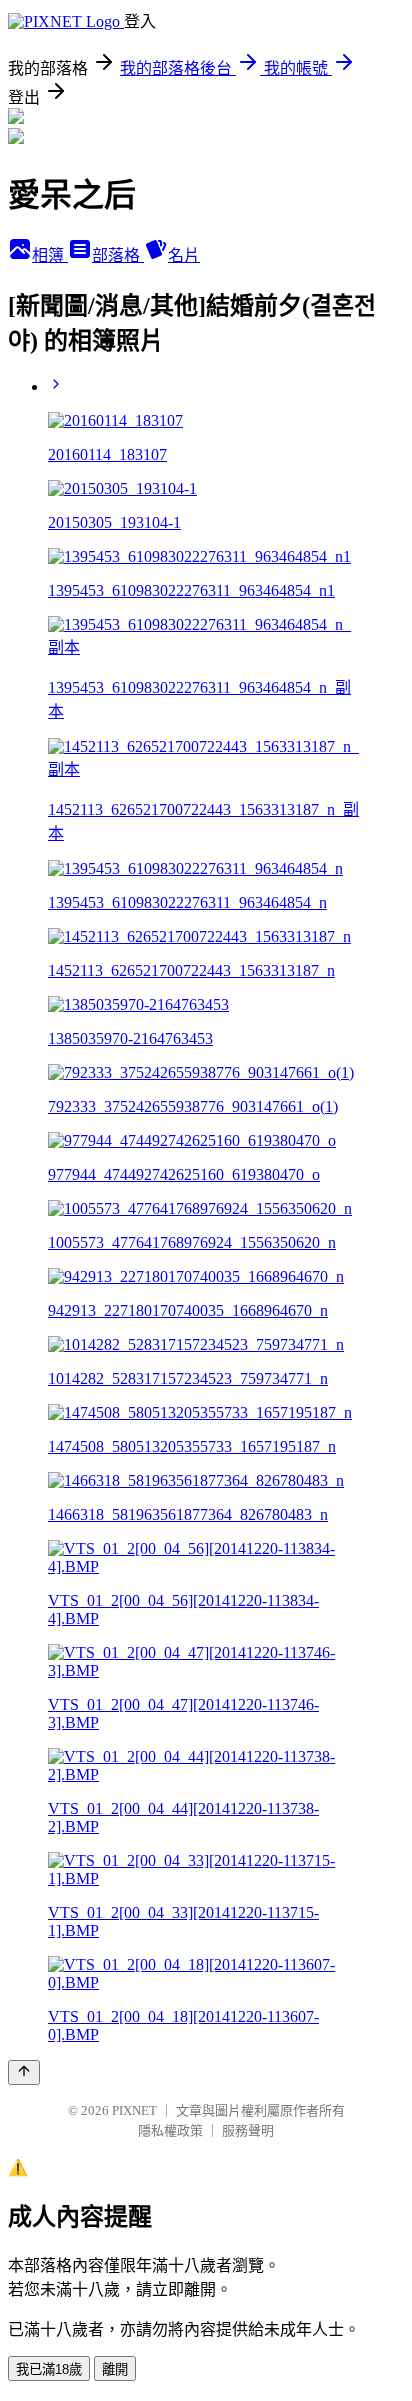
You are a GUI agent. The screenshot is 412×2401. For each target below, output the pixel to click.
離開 (115, 2369)
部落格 (118, 255)
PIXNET (134, 2110)
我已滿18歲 (49, 2369)
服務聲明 (248, 2130)
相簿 (50, 255)
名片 (184, 255)
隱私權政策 (170, 2130)
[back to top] (24, 2072)
